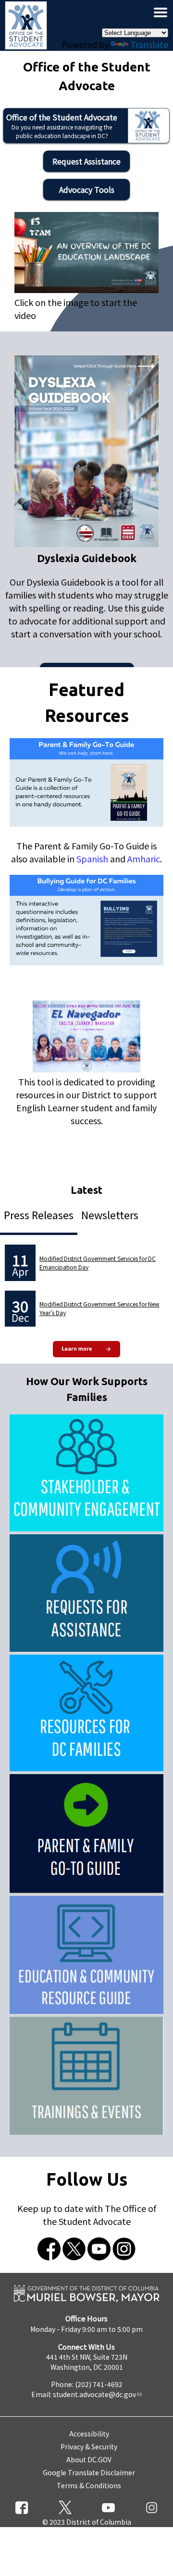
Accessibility (89, 2434)
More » (86, 1350)
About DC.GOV (89, 2459)
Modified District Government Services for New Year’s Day (99, 1308)
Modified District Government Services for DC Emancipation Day (98, 1263)
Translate (149, 44)
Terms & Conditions (89, 2485)
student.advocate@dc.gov (94, 2394)
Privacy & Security (89, 2447)
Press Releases (39, 1215)
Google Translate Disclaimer (89, 2472)
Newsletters (110, 1215)
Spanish (92, 859)
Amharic (144, 859)
